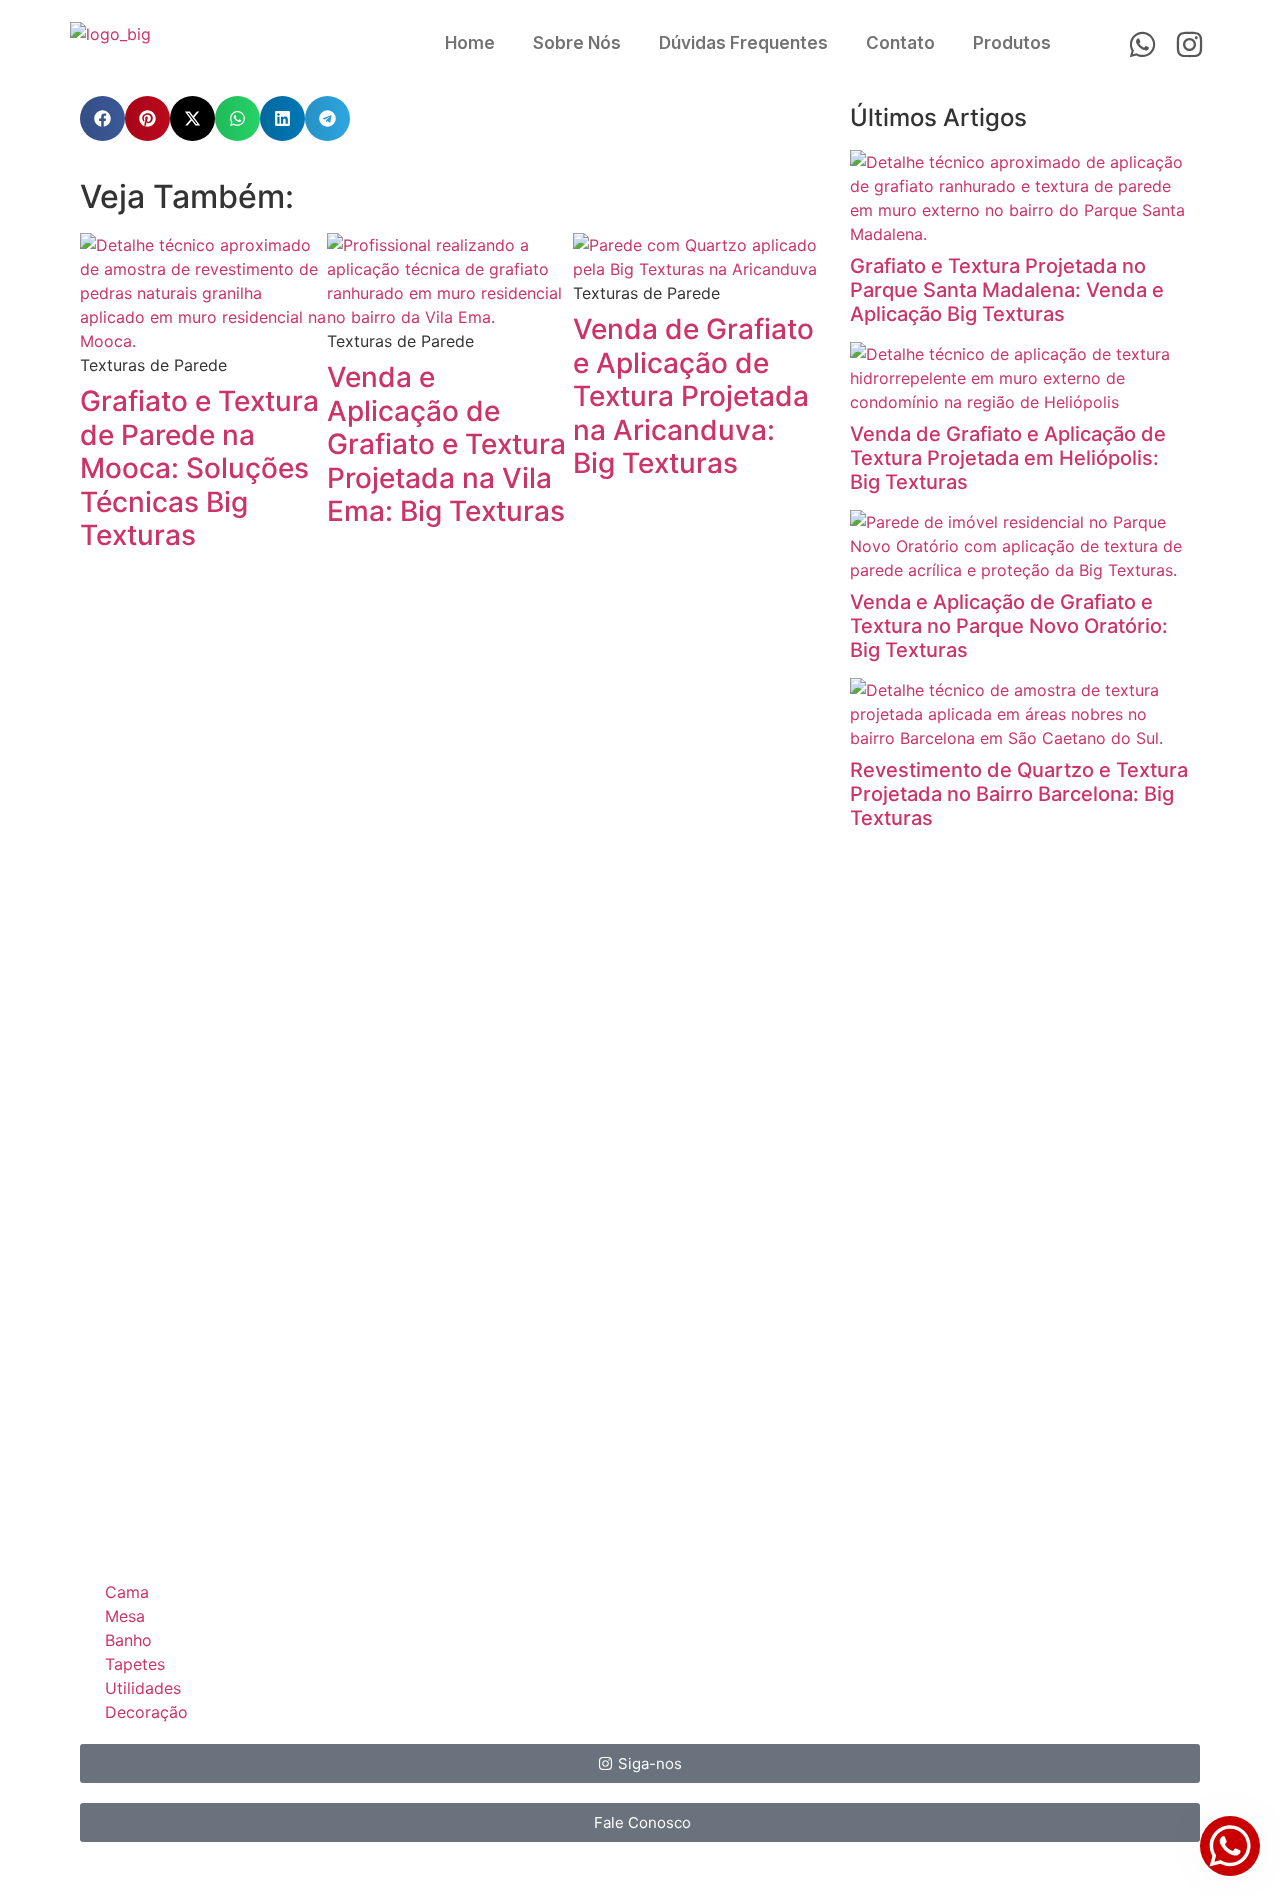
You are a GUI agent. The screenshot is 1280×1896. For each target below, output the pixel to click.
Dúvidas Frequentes (743, 43)
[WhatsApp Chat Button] (1230, 1846)
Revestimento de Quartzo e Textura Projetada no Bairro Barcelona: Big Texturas (1019, 794)
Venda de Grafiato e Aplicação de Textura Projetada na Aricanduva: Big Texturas (693, 396)
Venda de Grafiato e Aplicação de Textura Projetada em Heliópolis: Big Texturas (1008, 458)
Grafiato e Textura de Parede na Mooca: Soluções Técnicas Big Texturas (199, 468)
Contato (900, 43)
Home (470, 43)
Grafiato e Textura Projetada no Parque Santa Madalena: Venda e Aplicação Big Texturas (1007, 290)
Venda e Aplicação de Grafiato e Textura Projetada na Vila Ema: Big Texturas (446, 444)
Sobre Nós (577, 43)
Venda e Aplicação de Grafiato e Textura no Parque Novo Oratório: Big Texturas (1009, 626)
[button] (102, 118)
